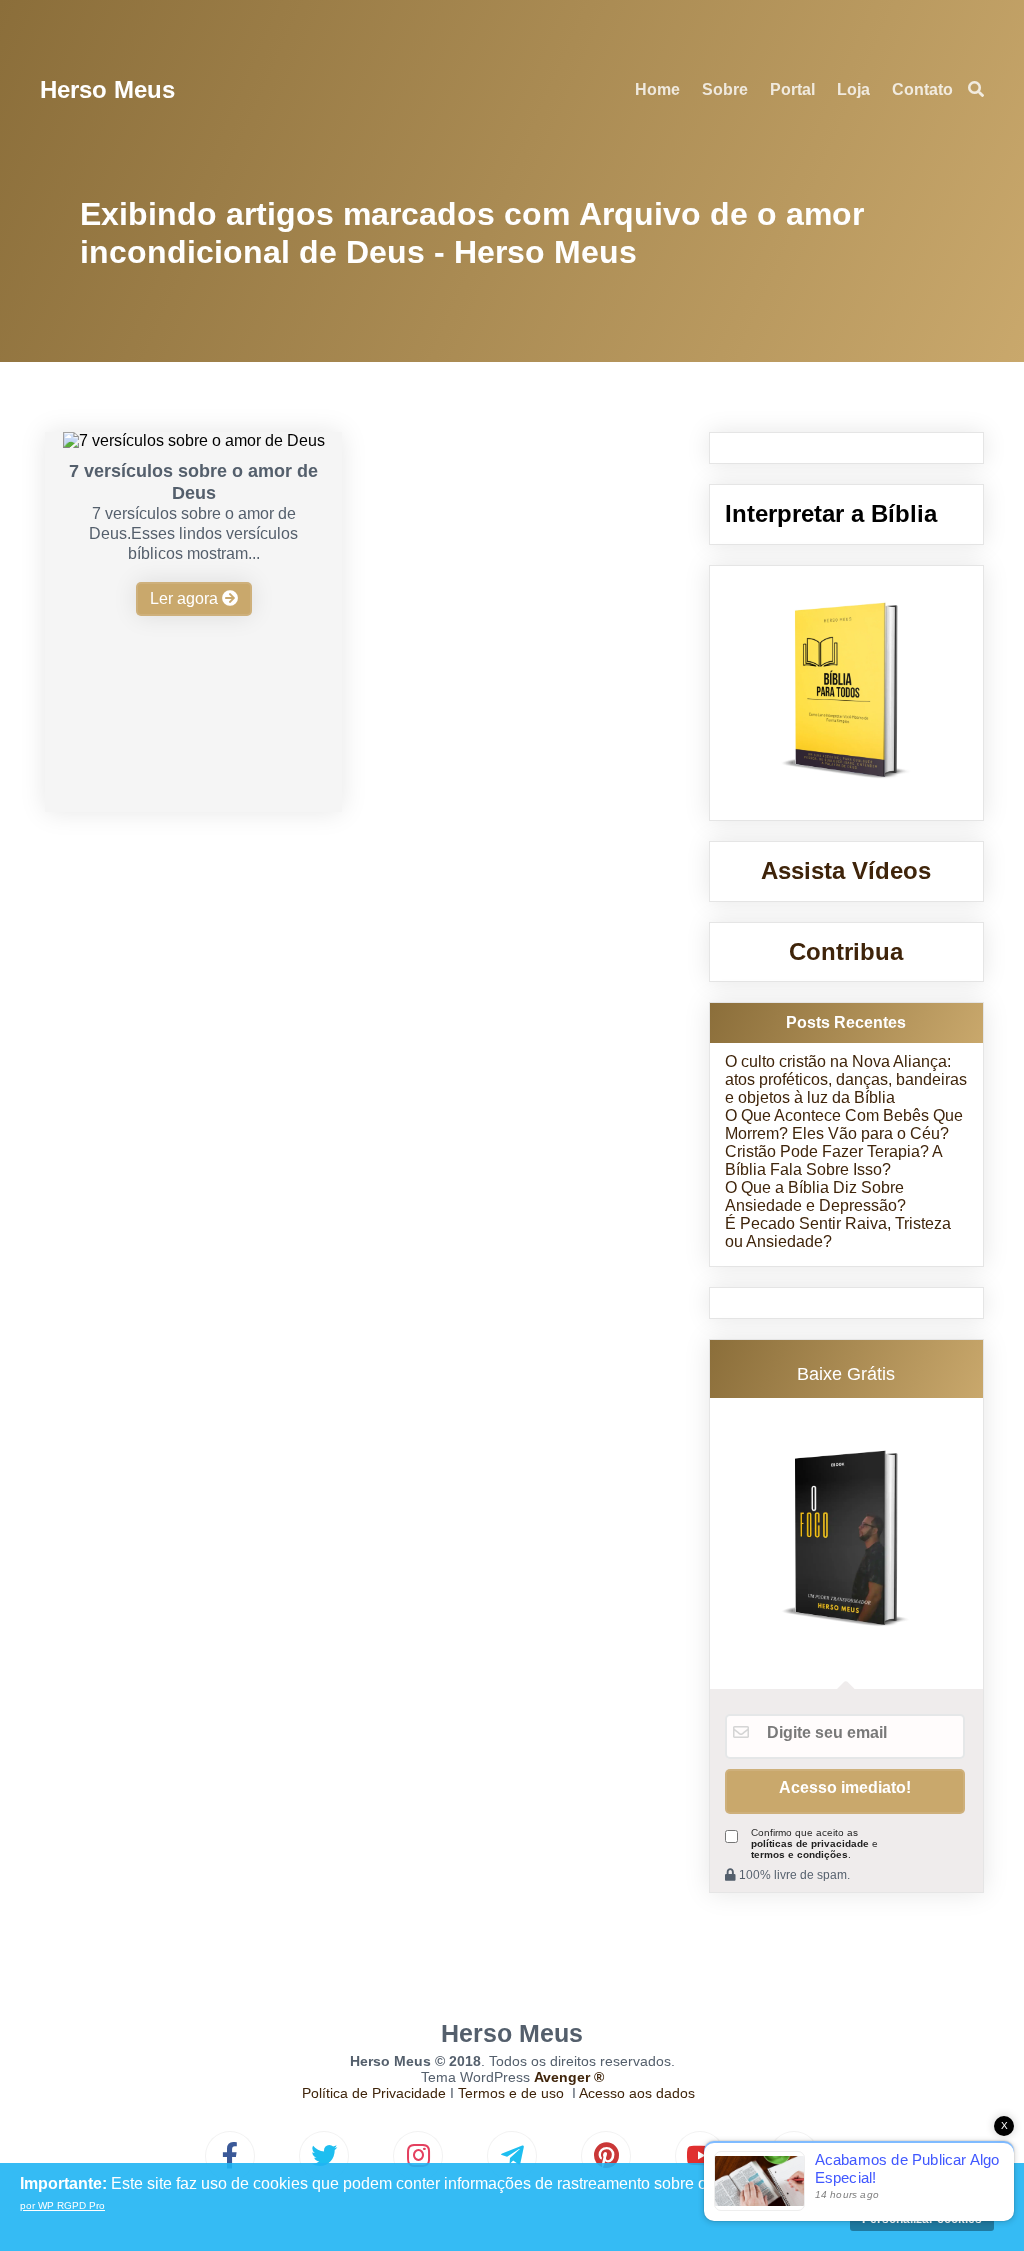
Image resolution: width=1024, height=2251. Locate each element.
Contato (922, 89)
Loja (853, 89)
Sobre (725, 89)
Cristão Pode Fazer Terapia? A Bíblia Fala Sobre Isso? (833, 1160)
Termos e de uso (511, 2093)
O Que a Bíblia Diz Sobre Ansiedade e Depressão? (815, 1196)
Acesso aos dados (637, 2093)
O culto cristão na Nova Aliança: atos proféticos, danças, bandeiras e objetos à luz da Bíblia (846, 1079)
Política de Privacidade (374, 2093)
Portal (792, 89)
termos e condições (799, 1854)
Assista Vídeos (846, 870)
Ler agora (186, 598)
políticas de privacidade (810, 1843)
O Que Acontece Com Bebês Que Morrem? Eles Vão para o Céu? (844, 1124)
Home (657, 89)
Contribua (846, 951)
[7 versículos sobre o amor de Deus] (194, 440)
